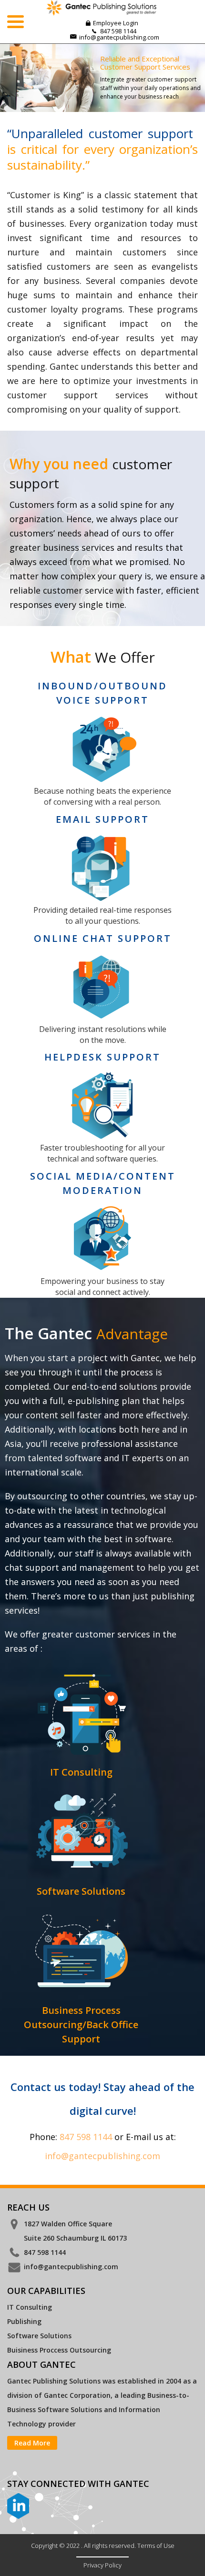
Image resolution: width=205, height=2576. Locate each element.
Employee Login (116, 23)
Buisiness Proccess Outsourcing (59, 2350)
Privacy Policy (102, 2565)
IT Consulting (30, 2307)
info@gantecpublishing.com (119, 37)
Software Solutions (39, 2336)
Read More (32, 2443)
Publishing (24, 2321)
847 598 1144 (86, 2137)
